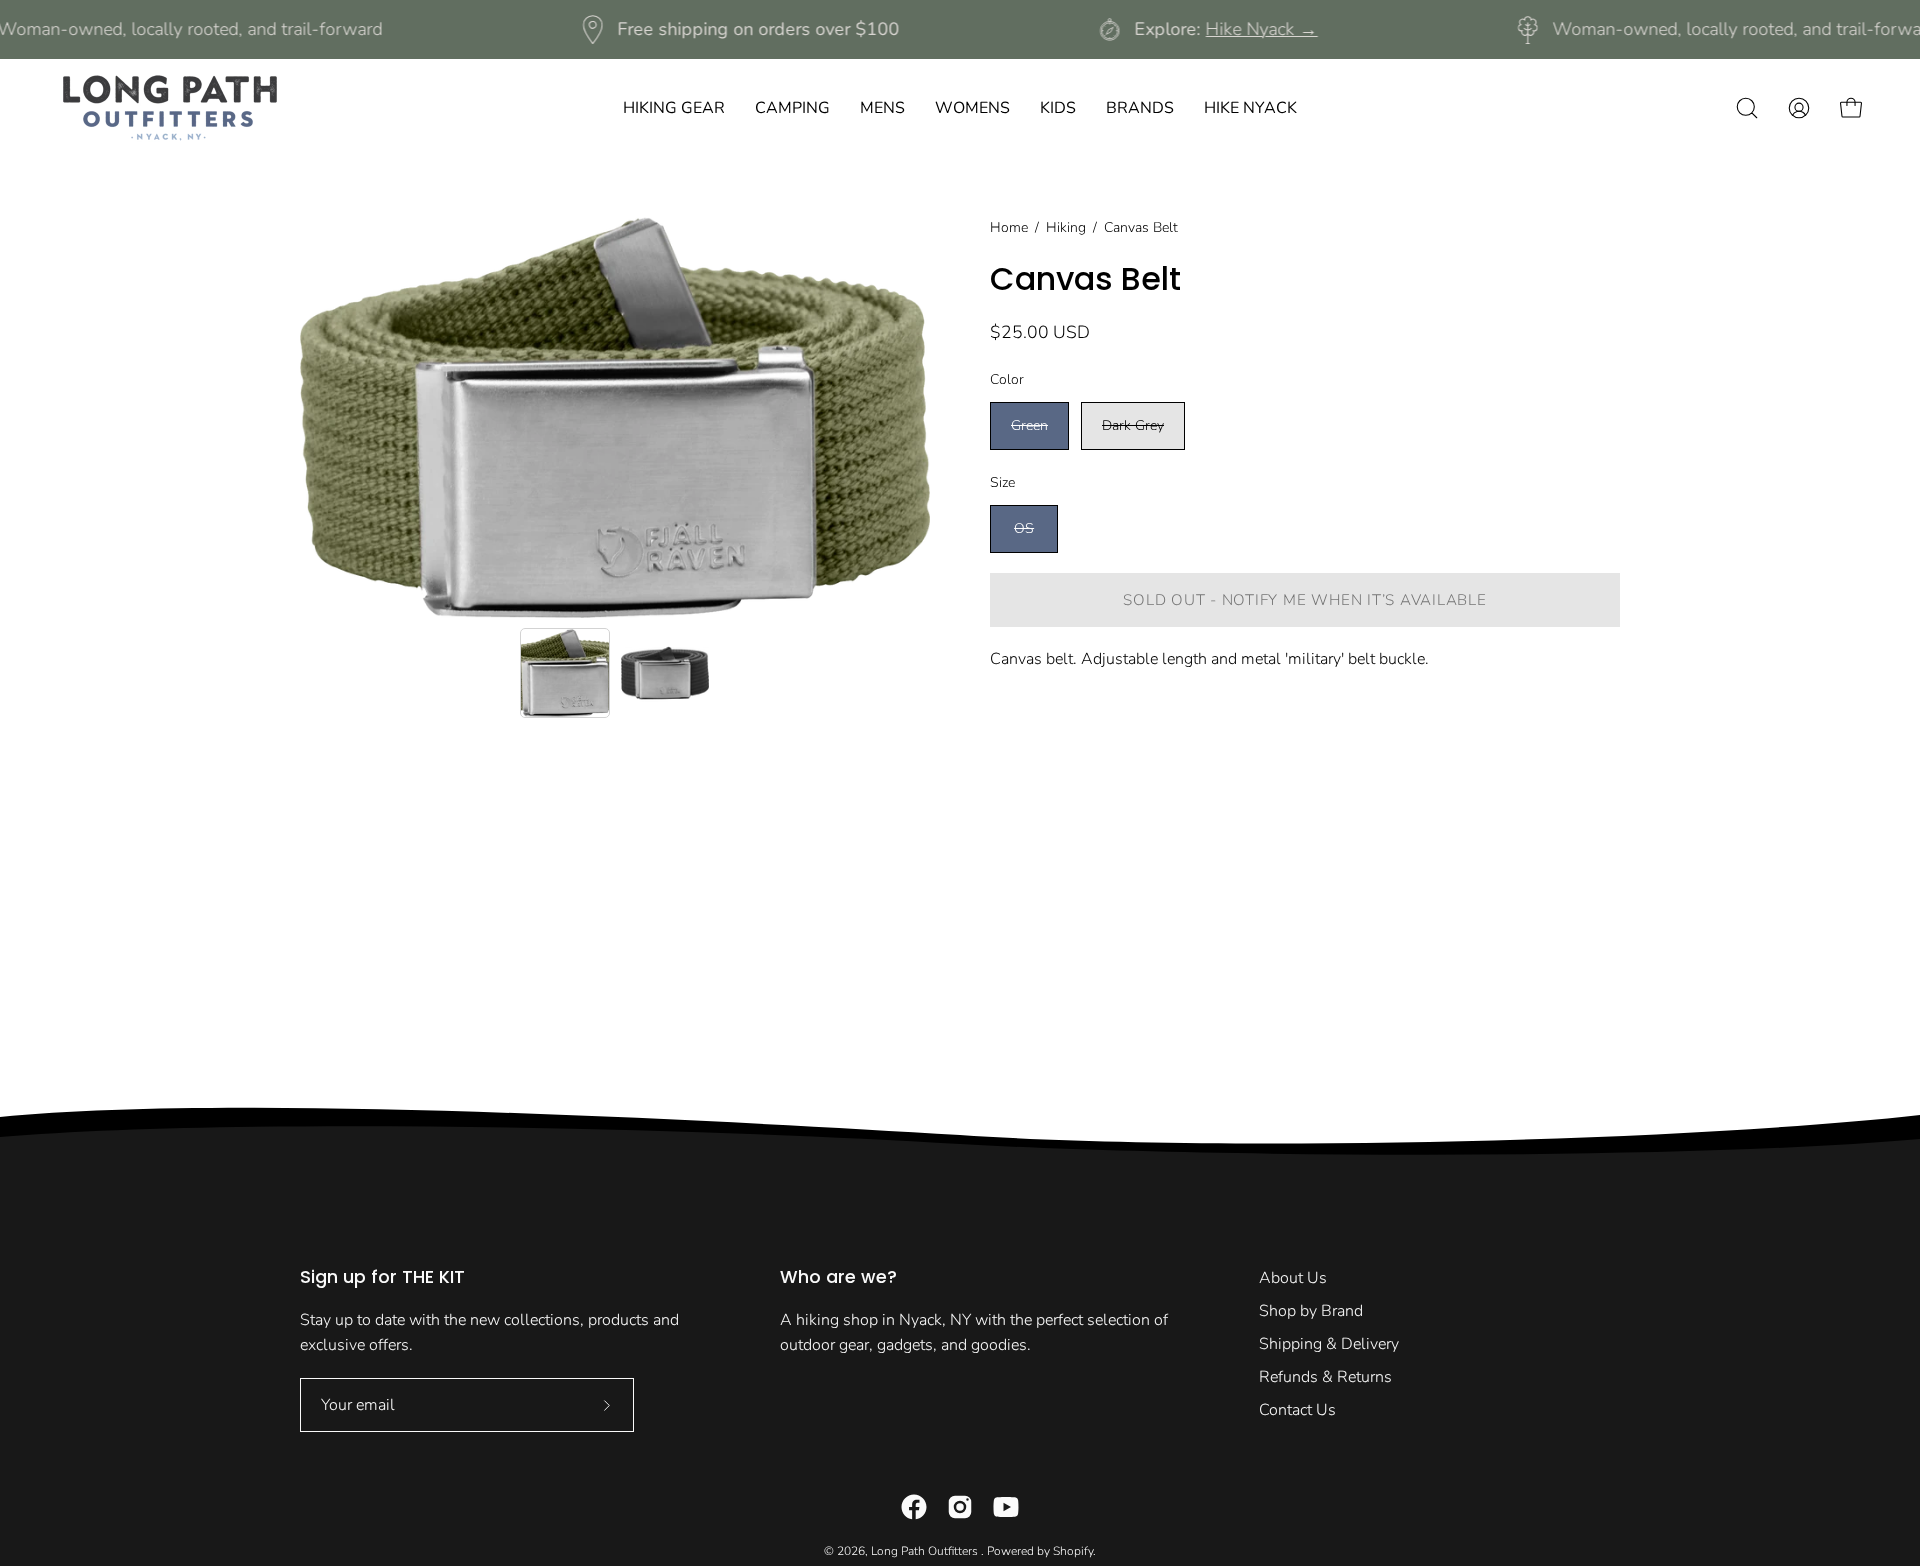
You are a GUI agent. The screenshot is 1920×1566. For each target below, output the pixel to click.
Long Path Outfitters (926, 1551)
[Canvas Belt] (565, 673)
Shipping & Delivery (1329, 1344)
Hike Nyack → (1262, 29)
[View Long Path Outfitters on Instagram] (960, 1507)
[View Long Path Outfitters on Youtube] (1006, 1507)
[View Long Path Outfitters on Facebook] (914, 1507)
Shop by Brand (1311, 1311)
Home (1009, 227)
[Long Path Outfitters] (170, 108)
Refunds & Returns (1325, 1377)
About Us (1293, 1278)
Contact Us (1297, 1410)
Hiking (1066, 227)
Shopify (1073, 1551)
